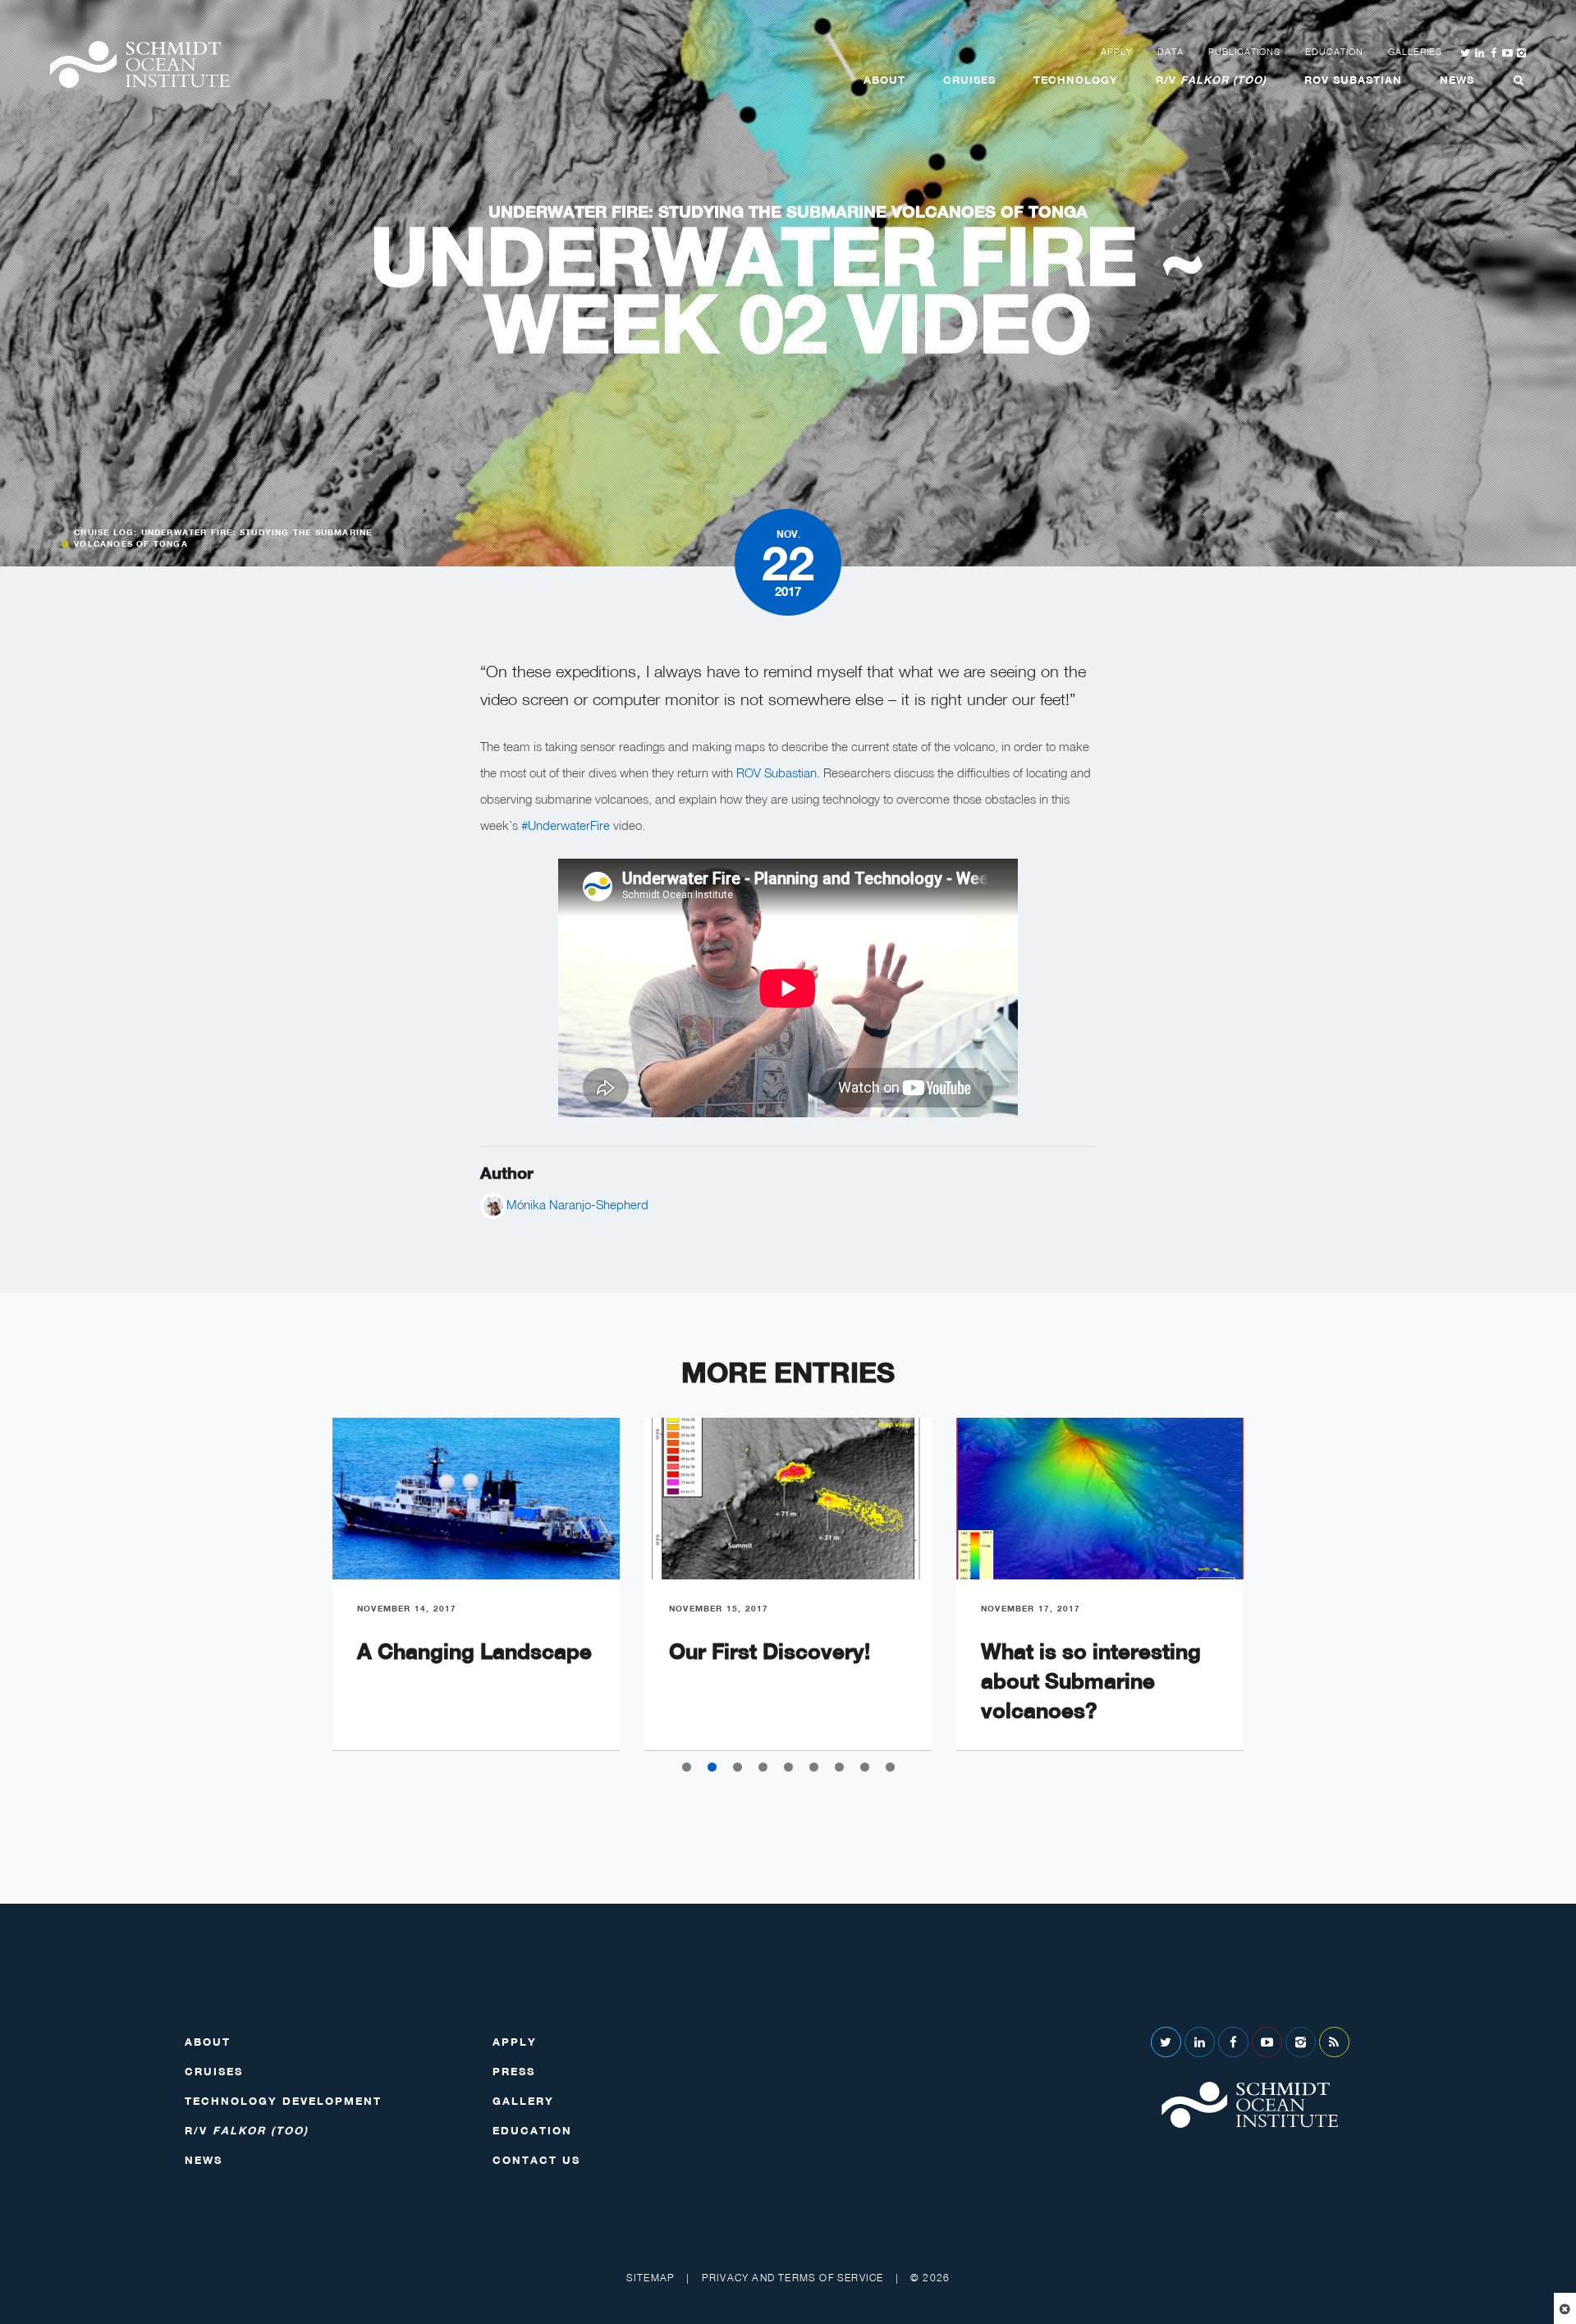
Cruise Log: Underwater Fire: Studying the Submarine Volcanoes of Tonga (223, 538)
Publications (1244, 52)
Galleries (1415, 52)
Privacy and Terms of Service (793, 2278)
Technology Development (283, 2101)
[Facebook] (1233, 2042)
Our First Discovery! (770, 1651)
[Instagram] (1301, 2042)
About (884, 80)
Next (1280, 1597)
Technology (1076, 80)
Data (1171, 52)
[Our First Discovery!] (788, 1499)
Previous (295, 1597)
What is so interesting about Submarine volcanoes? (1091, 1681)
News (1457, 80)
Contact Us (536, 2160)
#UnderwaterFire (566, 825)
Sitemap (651, 2278)
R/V (1211, 80)
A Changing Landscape (474, 1651)
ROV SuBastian (1353, 80)
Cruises (969, 80)
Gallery (523, 2101)
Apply (1117, 52)
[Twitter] (1166, 2042)
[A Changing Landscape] (476, 1499)
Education (1334, 52)
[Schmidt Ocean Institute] (140, 64)
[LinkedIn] (1200, 2042)
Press (514, 2071)
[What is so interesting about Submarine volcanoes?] (1100, 1499)
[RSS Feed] (1334, 2042)
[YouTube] (1267, 2042)
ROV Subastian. (778, 772)
